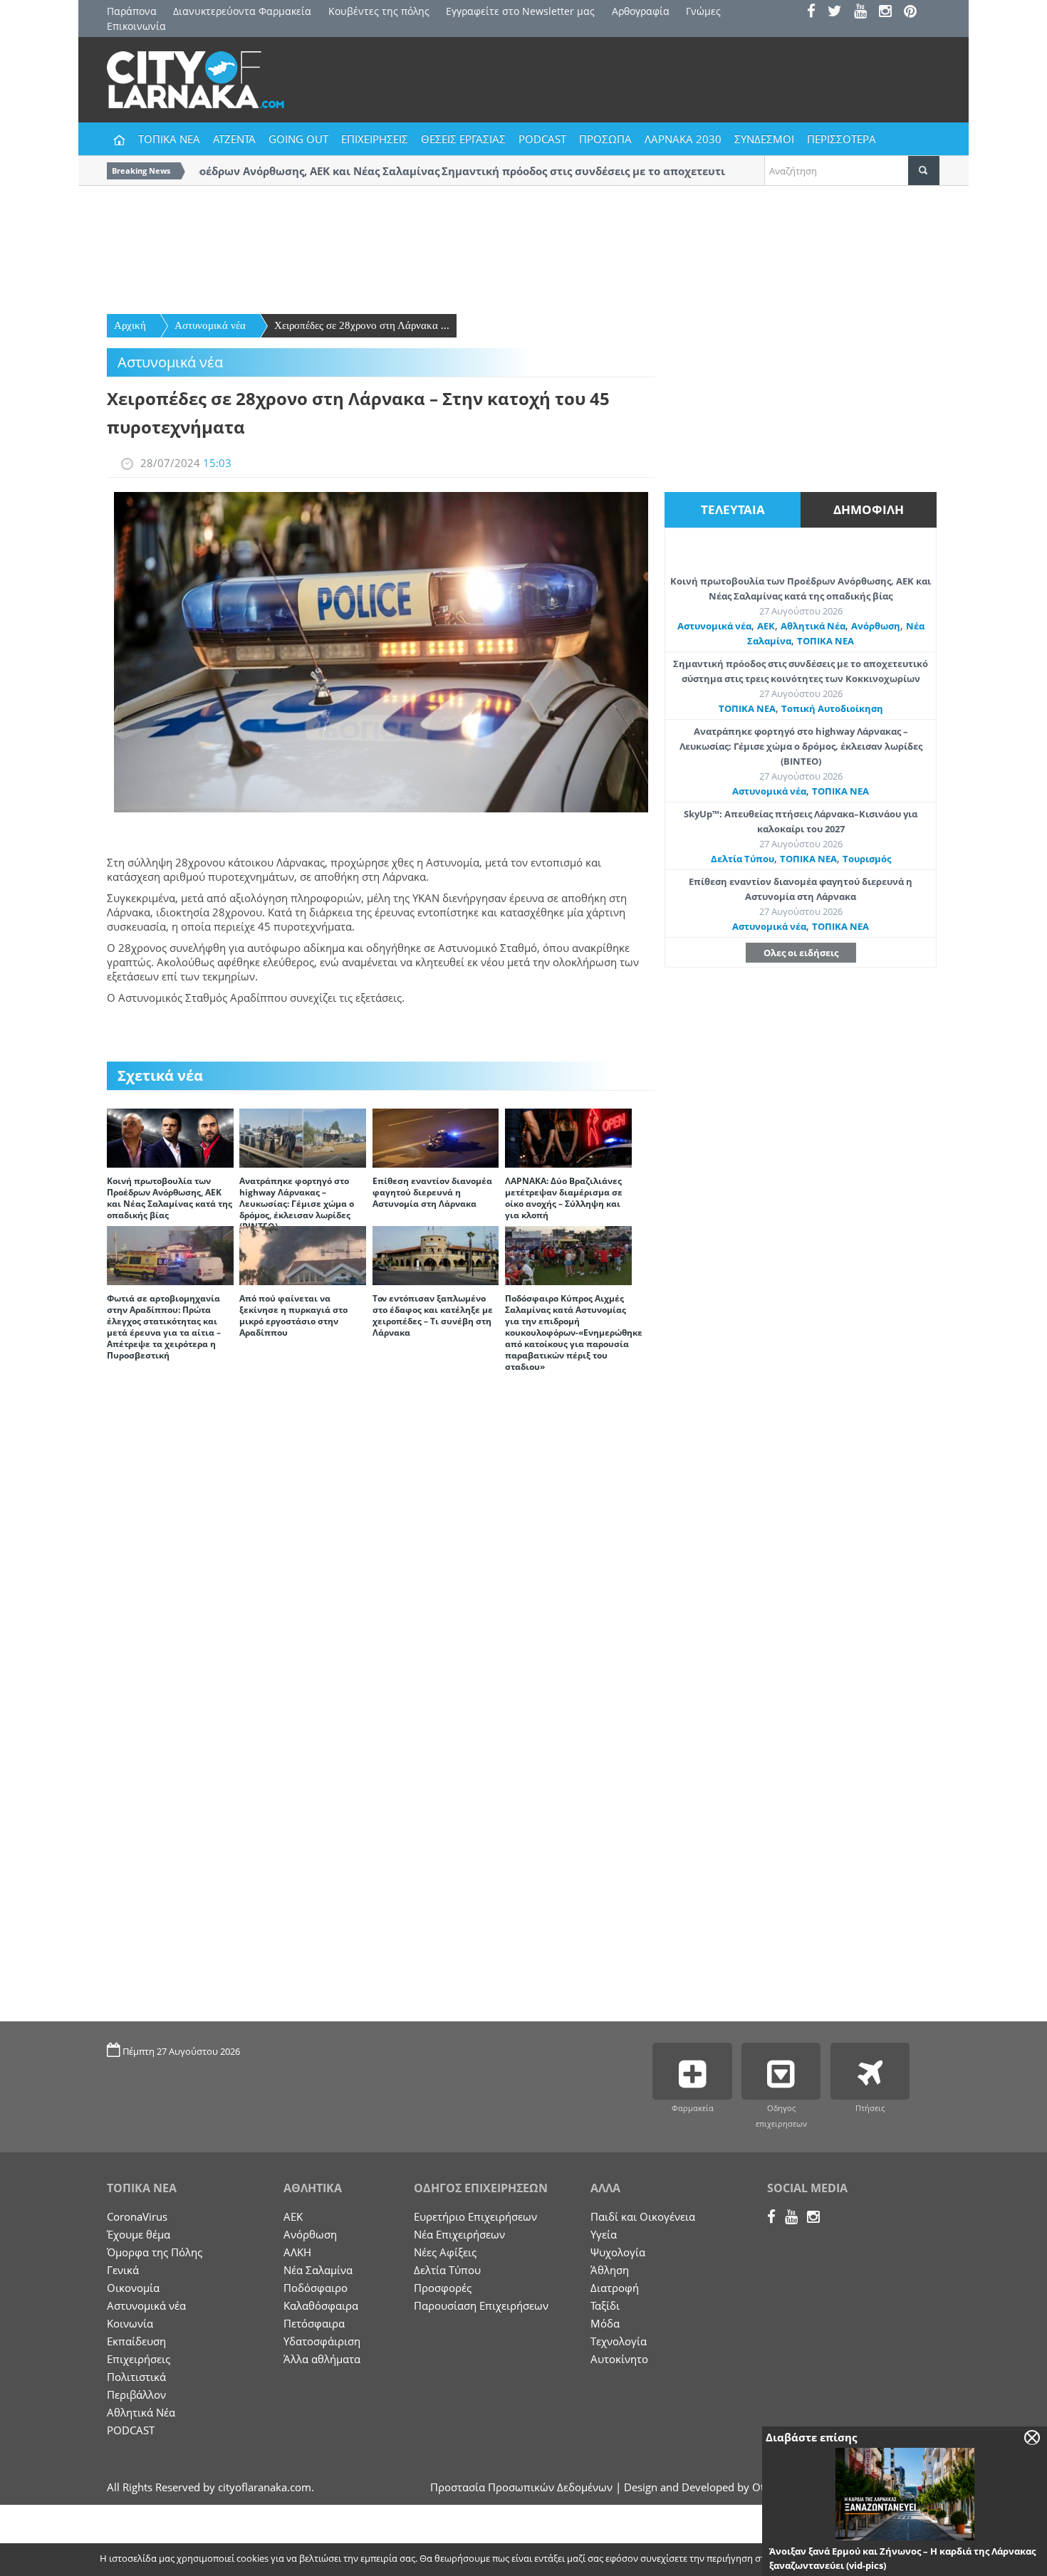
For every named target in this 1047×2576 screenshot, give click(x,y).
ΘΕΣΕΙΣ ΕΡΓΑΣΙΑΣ (463, 139)
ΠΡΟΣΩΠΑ (605, 139)
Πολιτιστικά (136, 2377)
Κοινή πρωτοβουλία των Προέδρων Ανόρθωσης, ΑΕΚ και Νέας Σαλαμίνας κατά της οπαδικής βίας (170, 1198)
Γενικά (123, 2270)
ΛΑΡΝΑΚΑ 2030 (683, 139)
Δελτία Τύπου (743, 859)
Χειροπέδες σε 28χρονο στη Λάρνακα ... (362, 325)
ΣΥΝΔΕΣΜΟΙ (764, 139)
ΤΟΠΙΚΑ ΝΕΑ (169, 139)
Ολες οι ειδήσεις (801, 953)
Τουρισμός (867, 859)
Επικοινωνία (136, 26)
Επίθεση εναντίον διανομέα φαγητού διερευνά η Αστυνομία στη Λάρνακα (432, 1192)
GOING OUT (298, 139)
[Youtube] (865, 12)
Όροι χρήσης (912, 2560)
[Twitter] (839, 12)
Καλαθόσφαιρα (321, 2305)
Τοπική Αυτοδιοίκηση (832, 708)
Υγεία (604, 2234)
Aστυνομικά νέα (210, 325)
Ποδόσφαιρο (316, 2288)
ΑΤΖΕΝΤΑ (234, 139)
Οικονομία (133, 2288)
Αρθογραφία (641, 11)
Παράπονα (132, 11)
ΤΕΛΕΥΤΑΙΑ (733, 509)
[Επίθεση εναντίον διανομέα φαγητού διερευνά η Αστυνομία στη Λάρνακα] (436, 1137)
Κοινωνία (130, 2323)
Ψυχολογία (618, 2252)
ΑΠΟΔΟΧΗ (840, 2560)
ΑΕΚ (766, 626)
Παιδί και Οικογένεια (643, 2216)
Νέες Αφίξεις (445, 2252)
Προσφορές (443, 2288)
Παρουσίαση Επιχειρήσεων (481, 2305)
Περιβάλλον (136, 2394)
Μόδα (605, 2323)
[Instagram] (890, 12)
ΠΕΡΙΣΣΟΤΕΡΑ (842, 139)
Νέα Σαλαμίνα (318, 2270)
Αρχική (130, 325)
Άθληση (610, 2270)
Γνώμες (703, 11)
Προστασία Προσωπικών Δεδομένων (521, 2487)
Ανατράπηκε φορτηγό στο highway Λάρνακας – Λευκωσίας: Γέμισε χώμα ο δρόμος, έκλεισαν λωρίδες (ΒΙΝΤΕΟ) (297, 1204)
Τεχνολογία (619, 2341)
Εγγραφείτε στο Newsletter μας (520, 11)
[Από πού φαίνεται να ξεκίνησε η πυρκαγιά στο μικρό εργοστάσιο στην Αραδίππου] (303, 1255)
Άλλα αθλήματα (322, 2359)
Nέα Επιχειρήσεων (459, 2234)
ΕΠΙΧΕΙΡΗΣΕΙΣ (375, 139)
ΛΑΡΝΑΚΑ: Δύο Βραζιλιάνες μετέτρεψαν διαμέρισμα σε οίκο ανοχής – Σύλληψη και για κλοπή (564, 1198)
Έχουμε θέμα (139, 2234)
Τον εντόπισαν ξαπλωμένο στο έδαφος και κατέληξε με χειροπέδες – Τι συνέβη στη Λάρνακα (433, 1315)
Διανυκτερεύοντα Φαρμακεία (242, 11)
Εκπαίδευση (136, 2341)
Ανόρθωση (876, 626)
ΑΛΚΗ (297, 2252)
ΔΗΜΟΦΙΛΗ (869, 509)
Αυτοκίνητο (619, 2359)
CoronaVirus (137, 2216)
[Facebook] (816, 12)
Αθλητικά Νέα (813, 626)
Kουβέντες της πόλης (379, 11)
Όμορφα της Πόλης (155, 2252)
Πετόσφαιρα (314, 2323)
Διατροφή (615, 2288)
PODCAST (542, 139)
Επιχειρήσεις (139, 2359)
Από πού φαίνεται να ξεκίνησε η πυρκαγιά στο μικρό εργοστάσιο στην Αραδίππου (293, 1315)
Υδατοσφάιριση (322, 2341)
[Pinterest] (915, 12)
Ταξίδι (605, 2305)
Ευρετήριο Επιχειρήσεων (475, 2216)
